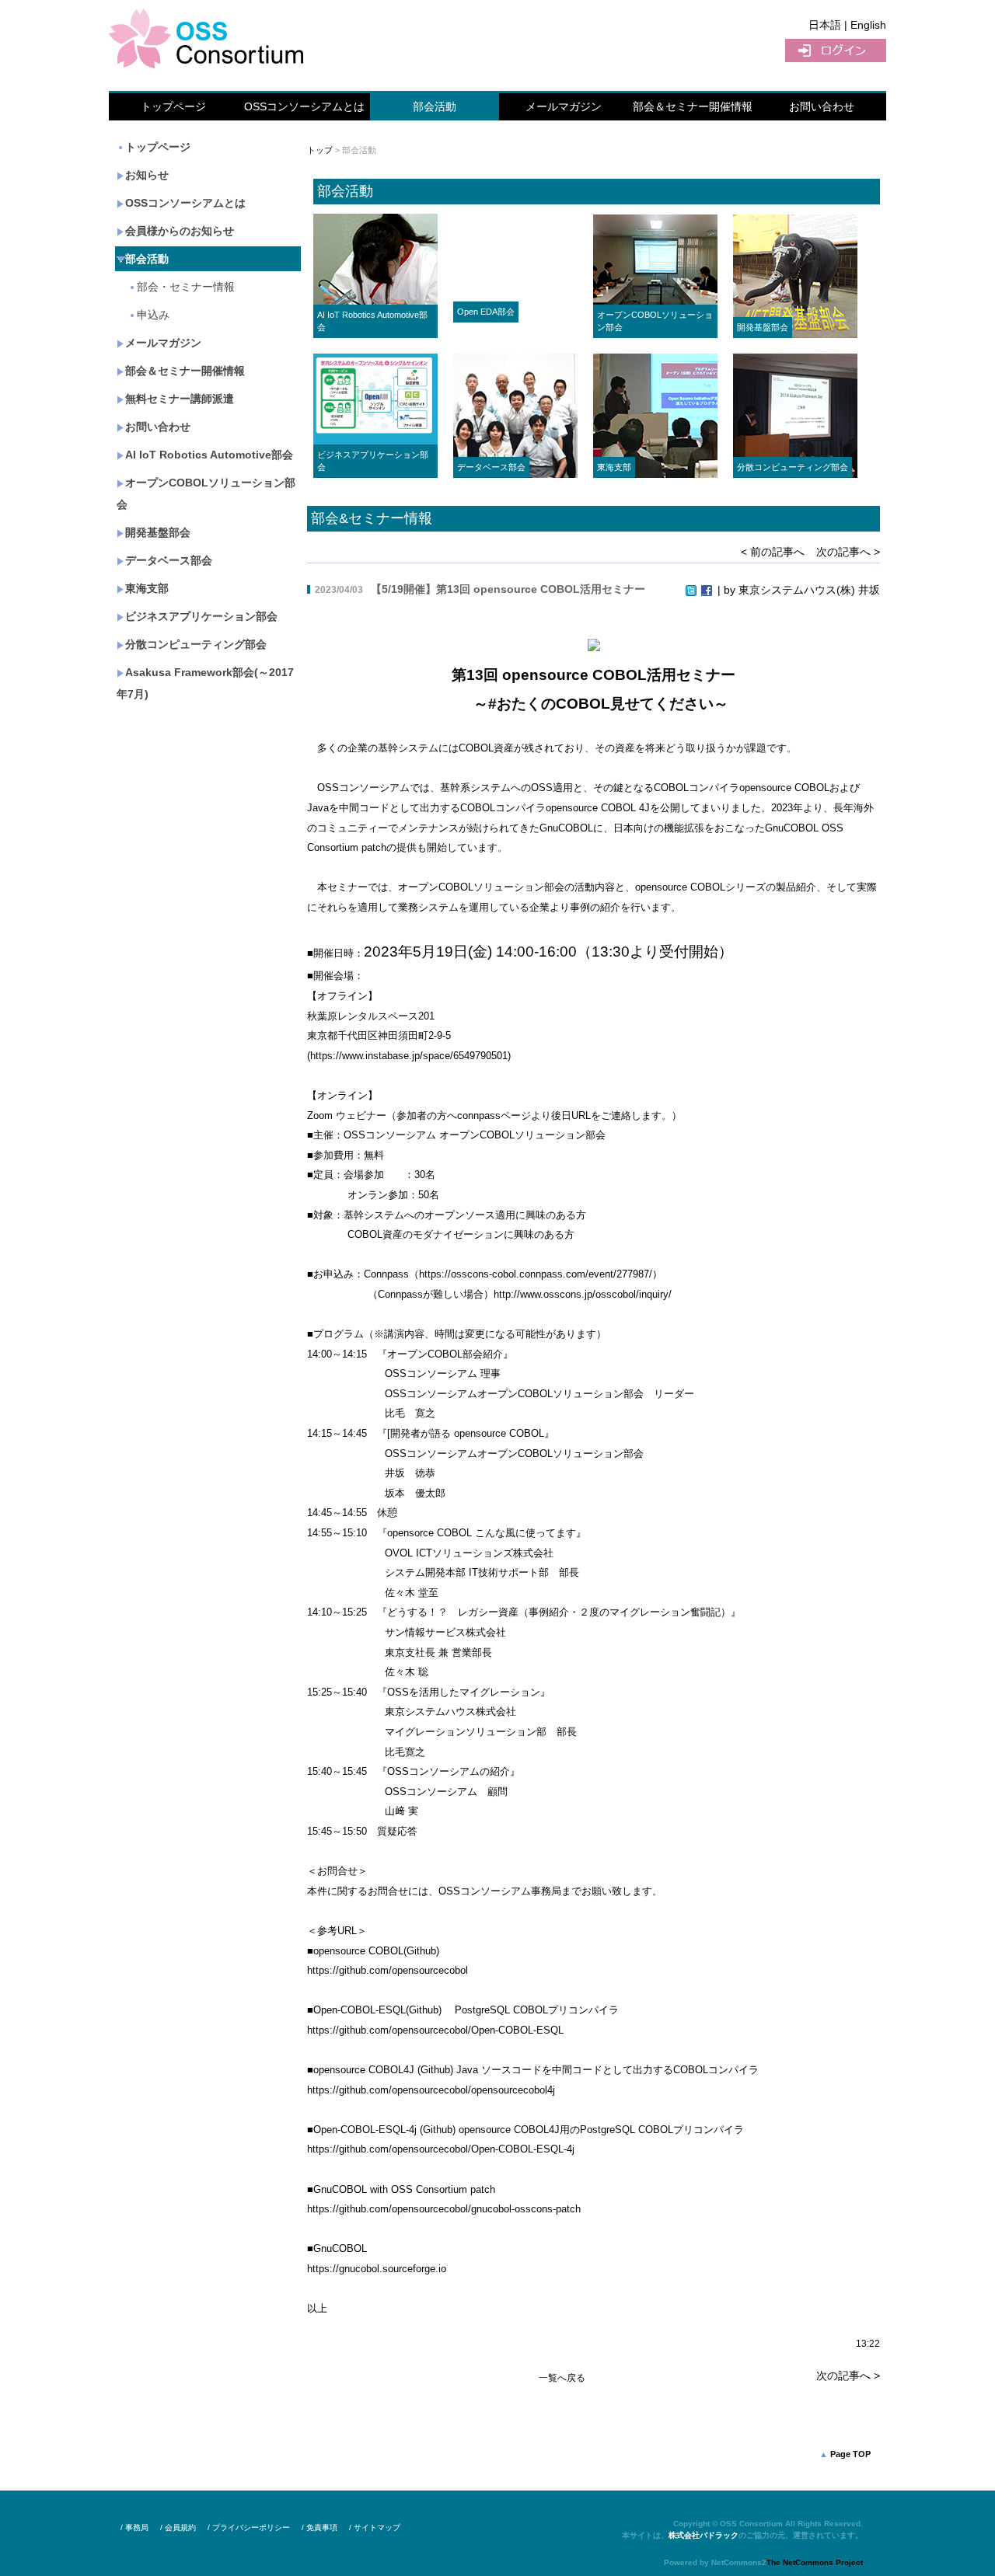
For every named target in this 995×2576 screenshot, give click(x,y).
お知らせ (147, 175)
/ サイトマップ (375, 2527)
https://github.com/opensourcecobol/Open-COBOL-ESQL (435, 2030)
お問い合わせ (822, 106)
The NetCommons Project (815, 2562)
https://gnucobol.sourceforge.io (377, 2269)
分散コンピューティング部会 (196, 644)
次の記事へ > (848, 552)
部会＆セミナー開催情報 (693, 106)
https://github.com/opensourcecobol (388, 1970)
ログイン (836, 51)
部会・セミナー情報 (186, 287)
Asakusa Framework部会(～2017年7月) (205, 683)
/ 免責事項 (319, 2527)
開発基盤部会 (158, 532)
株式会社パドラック (703, 2535)
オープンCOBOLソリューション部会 (206, 493)
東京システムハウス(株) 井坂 (809, 590)
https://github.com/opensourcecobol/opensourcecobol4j (431, 2090)
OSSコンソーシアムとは (304, 106)
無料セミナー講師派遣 (180, 399)
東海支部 (147, 588)
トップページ (173, 106)
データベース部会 (169, 560)
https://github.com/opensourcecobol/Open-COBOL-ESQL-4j (441, 2149)
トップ (320, 150)
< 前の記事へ (773, 552)
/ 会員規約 (178, 2527)
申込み (153, 315)
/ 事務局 (134, 2527)
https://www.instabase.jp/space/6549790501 (409, 1056)
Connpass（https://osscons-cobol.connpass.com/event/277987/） (513, 1274)
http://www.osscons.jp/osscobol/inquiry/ (583, 1294)
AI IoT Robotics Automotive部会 (209, 455)
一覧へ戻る (562, 2378)
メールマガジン (564, 106)
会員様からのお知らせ (180, 231)
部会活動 (435, 106)
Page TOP (850, 2454)
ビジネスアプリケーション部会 (201, 616)
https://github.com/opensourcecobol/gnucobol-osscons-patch (444, 2209)
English (868, 25)
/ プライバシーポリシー (249, 2527)
